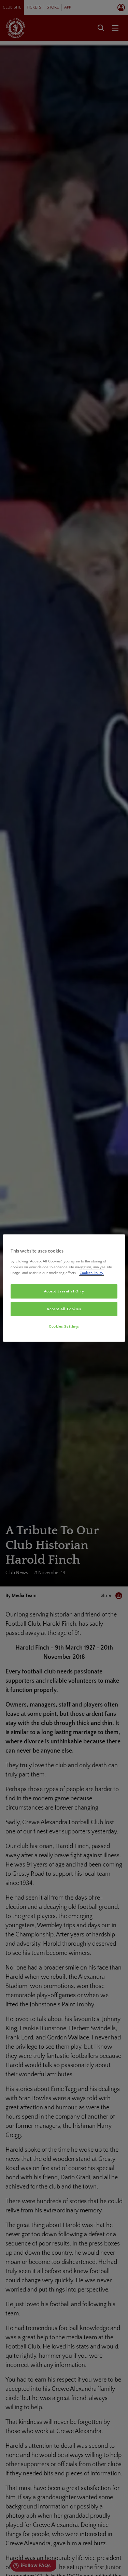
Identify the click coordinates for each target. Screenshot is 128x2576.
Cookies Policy (91, 1272)
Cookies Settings (64, 1326)
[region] (64, 1288)
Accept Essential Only (64, 1291)
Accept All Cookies (64, 1309)
